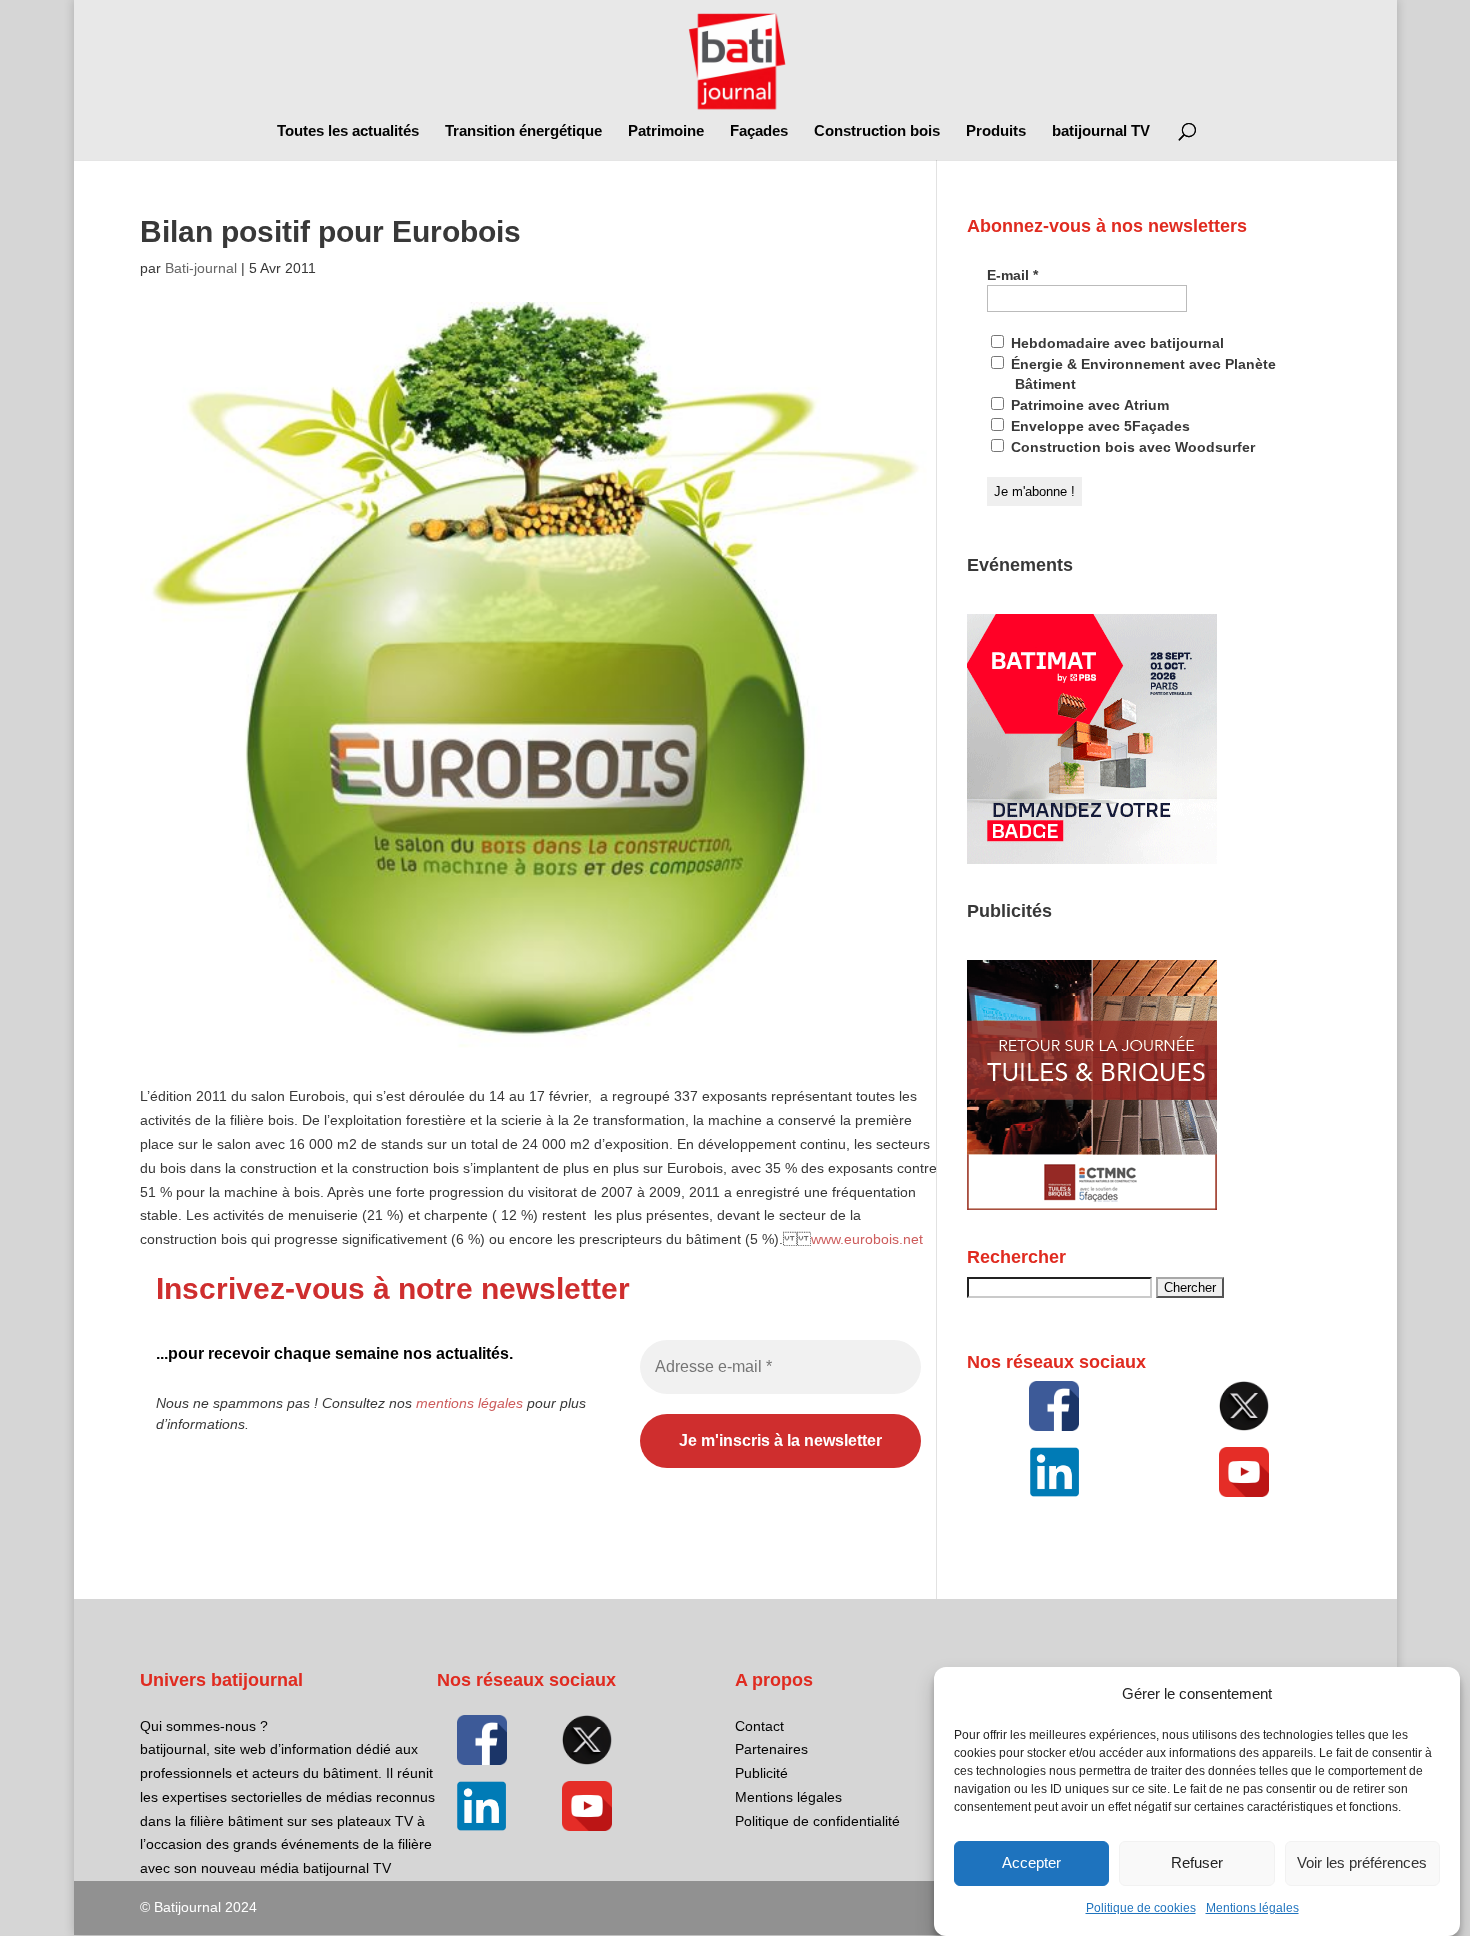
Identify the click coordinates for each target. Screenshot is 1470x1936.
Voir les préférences (1362, 1863)
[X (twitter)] (1243, 1406)
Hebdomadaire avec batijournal (1115, 343)
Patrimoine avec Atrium (1088, 405)
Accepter (1031, 1863)
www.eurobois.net (867, 1239)
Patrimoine (666, 131)
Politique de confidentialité (817, 1821)
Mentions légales (1252, 1908)
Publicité (761, 1773)
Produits (996, 131)
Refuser (1197, 1863)
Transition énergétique (523, 131)
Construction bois (877, 131)
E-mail (1012, 275)
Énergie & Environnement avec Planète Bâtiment (1141, 374)
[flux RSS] (1053, 1406)
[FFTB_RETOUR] (1092, 1205)
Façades (759, 131)
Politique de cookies (1141, 1908)
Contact (759, 1726)
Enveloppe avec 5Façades (1098, 426)
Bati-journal (201, 268)
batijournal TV (1101, 131)
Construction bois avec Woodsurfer (1131, 447)
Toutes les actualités (348, 131)
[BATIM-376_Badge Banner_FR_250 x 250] (1092, 859)
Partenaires (771, 1749)
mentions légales (469, 1403)
